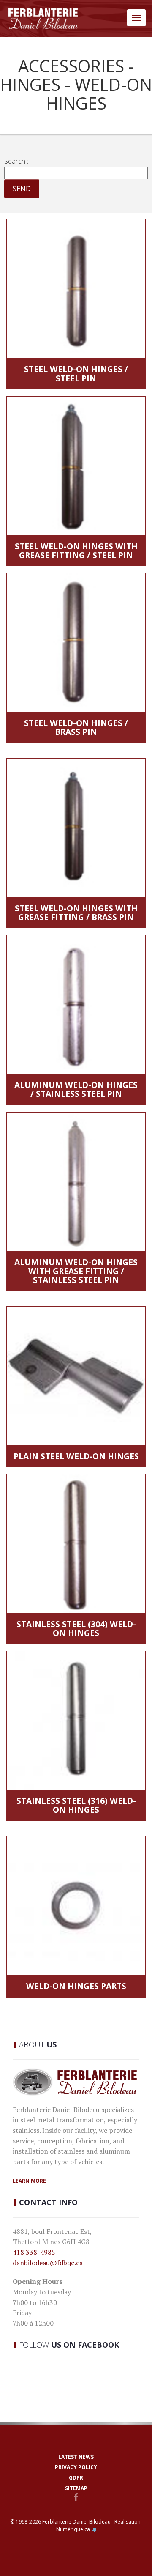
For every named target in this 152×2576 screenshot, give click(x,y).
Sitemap (76, 2488)
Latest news (76, 2457)
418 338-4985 (34, 2252)
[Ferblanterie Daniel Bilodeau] (43, 19)
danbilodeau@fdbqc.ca (48, 2263)
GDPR (76, 2478)
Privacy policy (76, 2467)
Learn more (29, 2181)
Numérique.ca (73, 2529)
